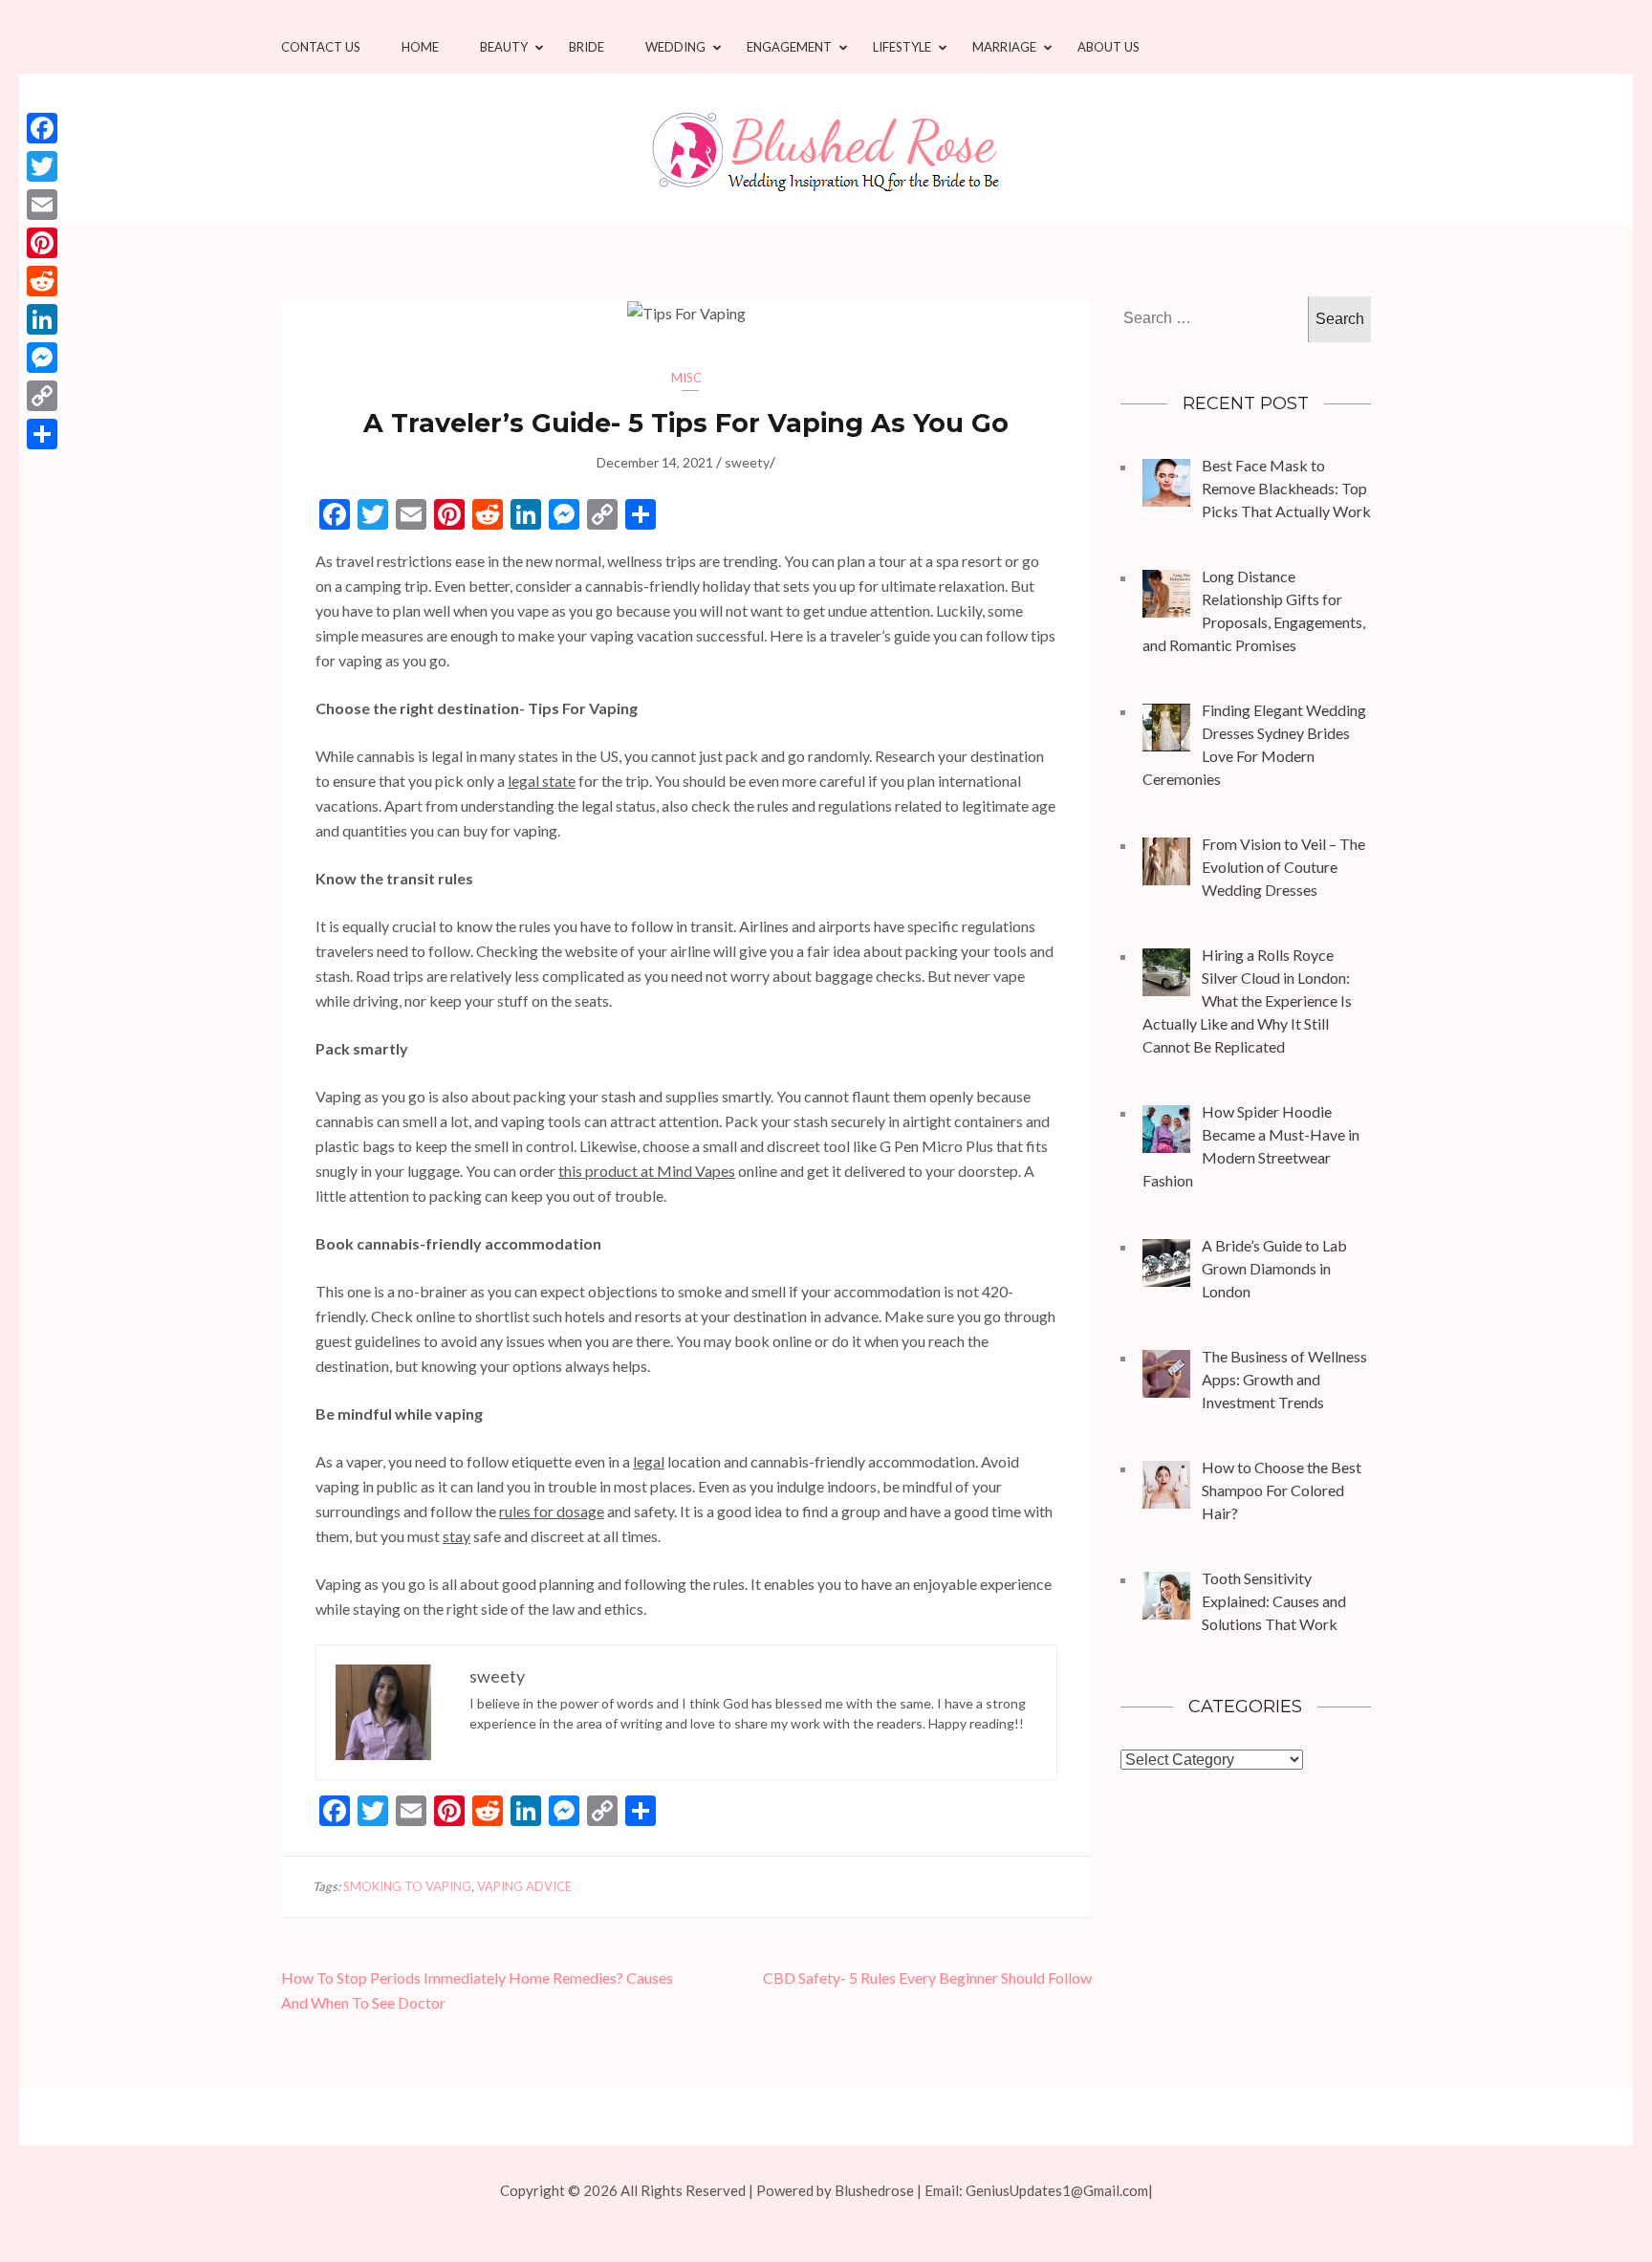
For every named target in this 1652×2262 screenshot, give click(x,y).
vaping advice (524, 1886)
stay (456, 1536)
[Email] (42, 205)
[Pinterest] (42, 243)
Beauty (504, 47)
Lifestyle (902, 47)
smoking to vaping (407, 1886)
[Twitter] (42, 166)
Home (420, 47)
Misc (686, 378)
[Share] (42, 434)
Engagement (789, 47)
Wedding (675, 47)
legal (649, 1461)
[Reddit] (42, 281)
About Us (1109, 47)
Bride (587, 47)
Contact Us (321, 47)
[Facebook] (42, 128)
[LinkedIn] (42, 319)
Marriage (1004, 47)
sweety (747, 462)
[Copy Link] (42, 396)
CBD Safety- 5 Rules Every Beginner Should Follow (927, 1978)
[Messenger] (42, 358)
